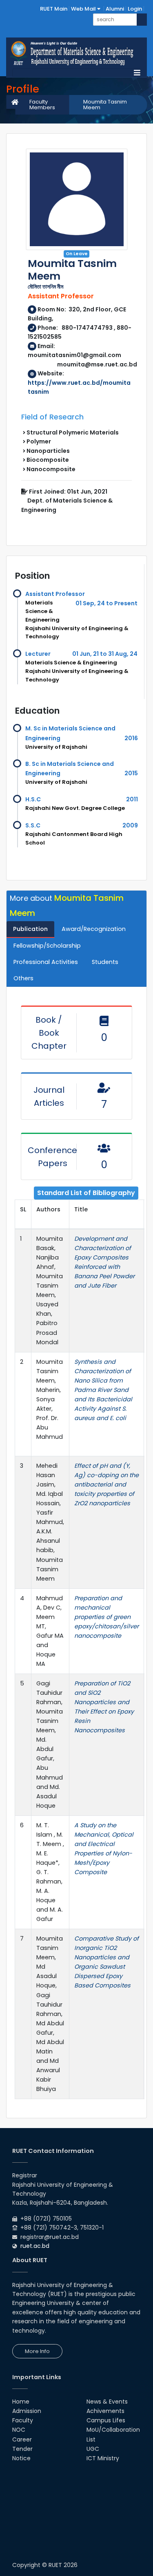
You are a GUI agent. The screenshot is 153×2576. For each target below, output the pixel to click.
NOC (19, 2430)
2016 (131, 738)
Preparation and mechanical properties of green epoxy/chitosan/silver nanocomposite (106, 1617)
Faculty (23, 2420)
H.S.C (33, 799)
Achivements (105, 2411)
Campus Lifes (106, 2420)
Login (135, 9)
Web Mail (84, 9)
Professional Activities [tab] (46, 962)
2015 (131, 773)
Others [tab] (23, 978)
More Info (37, 2351)
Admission (27, 2411)
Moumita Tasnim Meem (105, 105)
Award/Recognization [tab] (94, 929)
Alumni (115, 9)
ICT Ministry (103, 2458)
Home (21, 2402)
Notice (21, 2458)
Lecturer (38, 654)
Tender (22, 2449)
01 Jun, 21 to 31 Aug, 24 (105, 654)
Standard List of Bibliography (86, 1193)
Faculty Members (42, 105)
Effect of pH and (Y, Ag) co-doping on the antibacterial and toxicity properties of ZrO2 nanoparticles (106, 1484)
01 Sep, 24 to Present (106, 603)
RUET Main (54, 9)
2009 (130, 825)
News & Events (107, 2402)
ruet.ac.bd (35, 2246)
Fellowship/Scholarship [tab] (47, 946)
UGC (93, 2449)
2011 (132, 799)
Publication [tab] (30, 929)
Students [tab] (105, 962)
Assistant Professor (55, 594)
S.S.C (33, 825)
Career (22, 2439)
